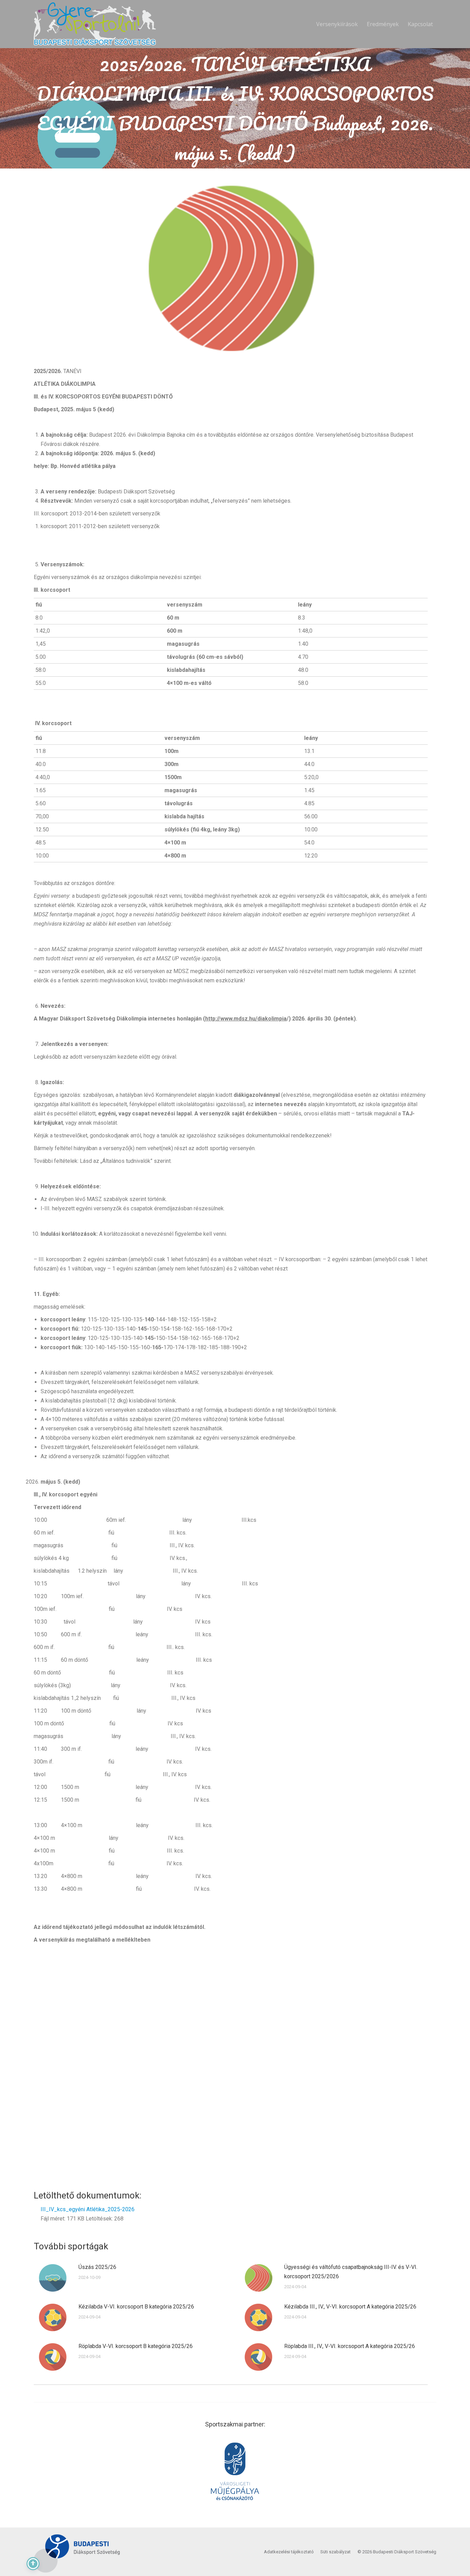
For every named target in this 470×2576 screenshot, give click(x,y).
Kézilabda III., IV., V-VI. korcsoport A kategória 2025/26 (350, 2307)
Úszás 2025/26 (97, 2267)
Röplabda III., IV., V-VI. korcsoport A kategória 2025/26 (350, 2346)
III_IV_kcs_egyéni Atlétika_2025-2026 (88, 2209)
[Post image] (53, 2278)
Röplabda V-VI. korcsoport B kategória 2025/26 (136, 2346)
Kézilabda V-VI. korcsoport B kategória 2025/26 (136, 2307)
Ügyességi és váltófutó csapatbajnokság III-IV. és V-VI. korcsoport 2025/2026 (351, 2272)
